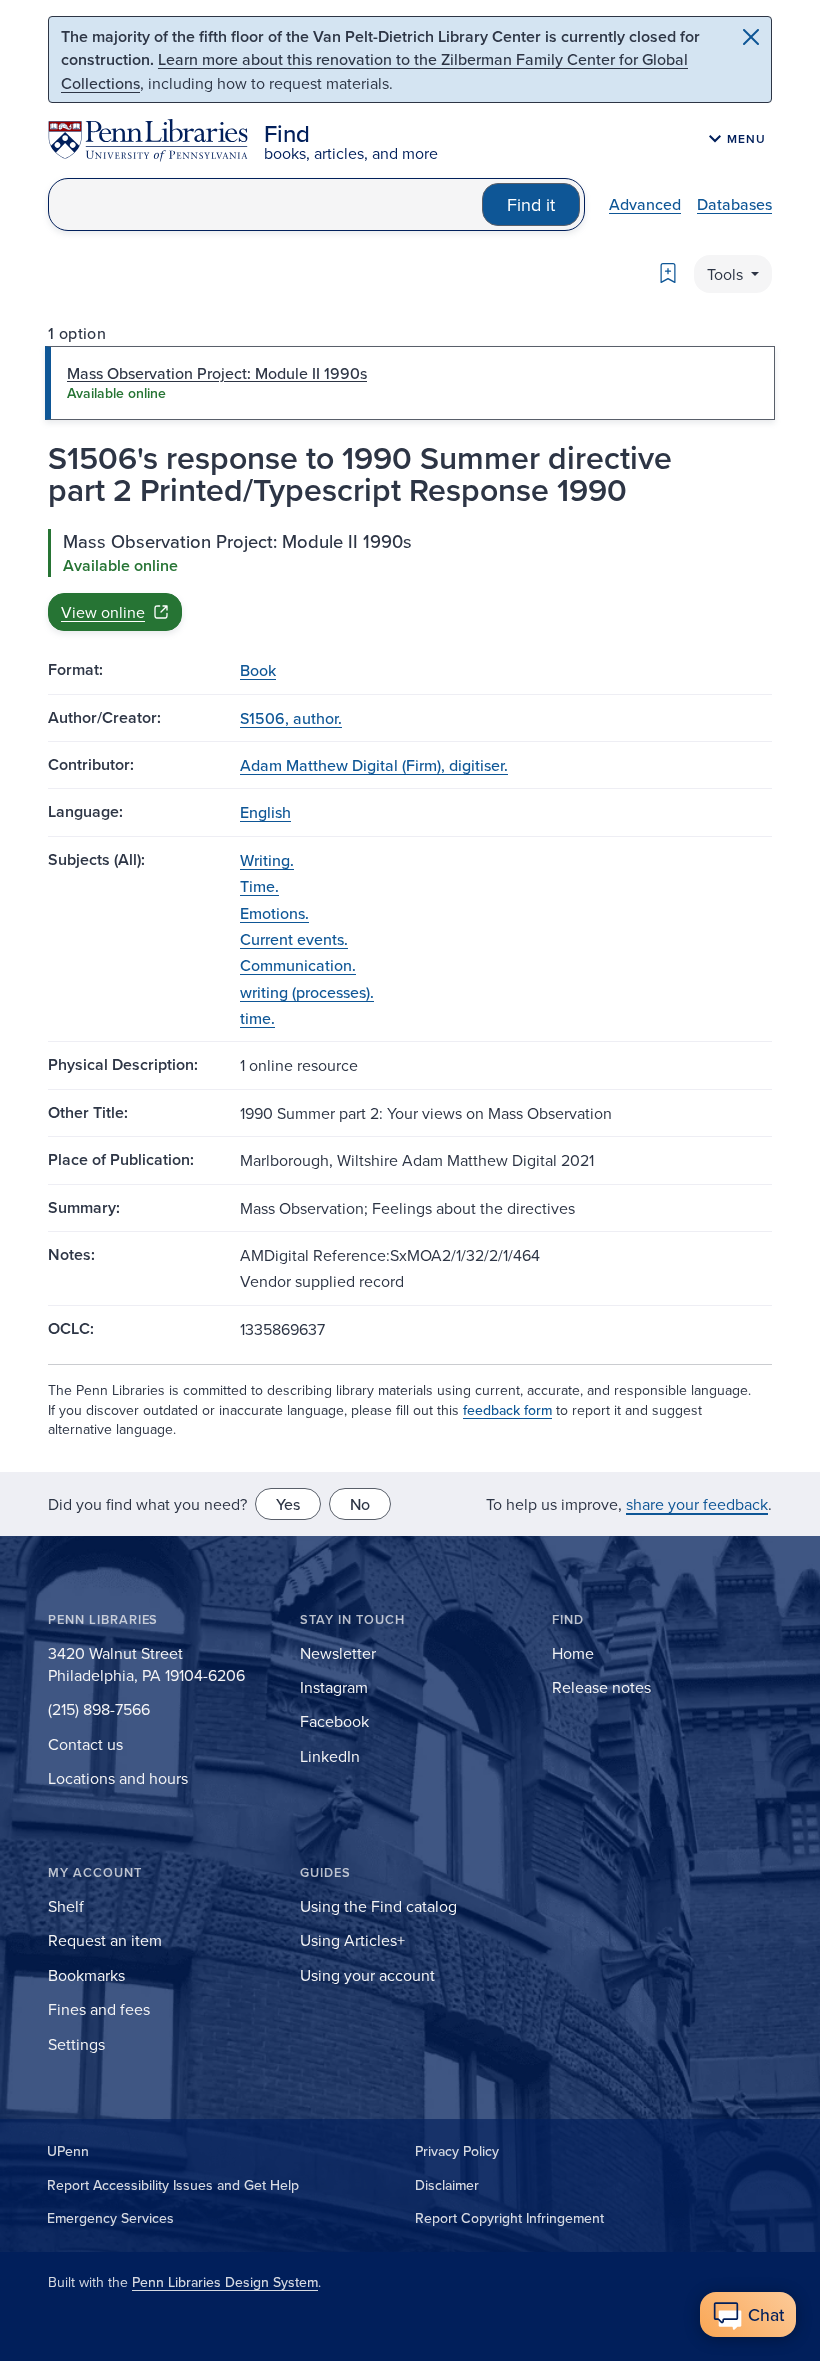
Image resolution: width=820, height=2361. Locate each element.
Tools (727, 274)
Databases (734, 204)
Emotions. (274, 913)
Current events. (294, 939)
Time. (259, 886)
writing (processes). (307, 992)
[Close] (751, 37)
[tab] (410, 383)
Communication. (298, 965)
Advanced (645, 204)
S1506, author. (291, 718)
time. (257, 1018)
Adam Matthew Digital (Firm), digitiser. (374, 765)
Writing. (267, 860)
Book (258, 670)
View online (103, 612)
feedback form (507, 1410)
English (265, 812)
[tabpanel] (410, 580)
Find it (531, 204)
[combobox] (265, 204)
